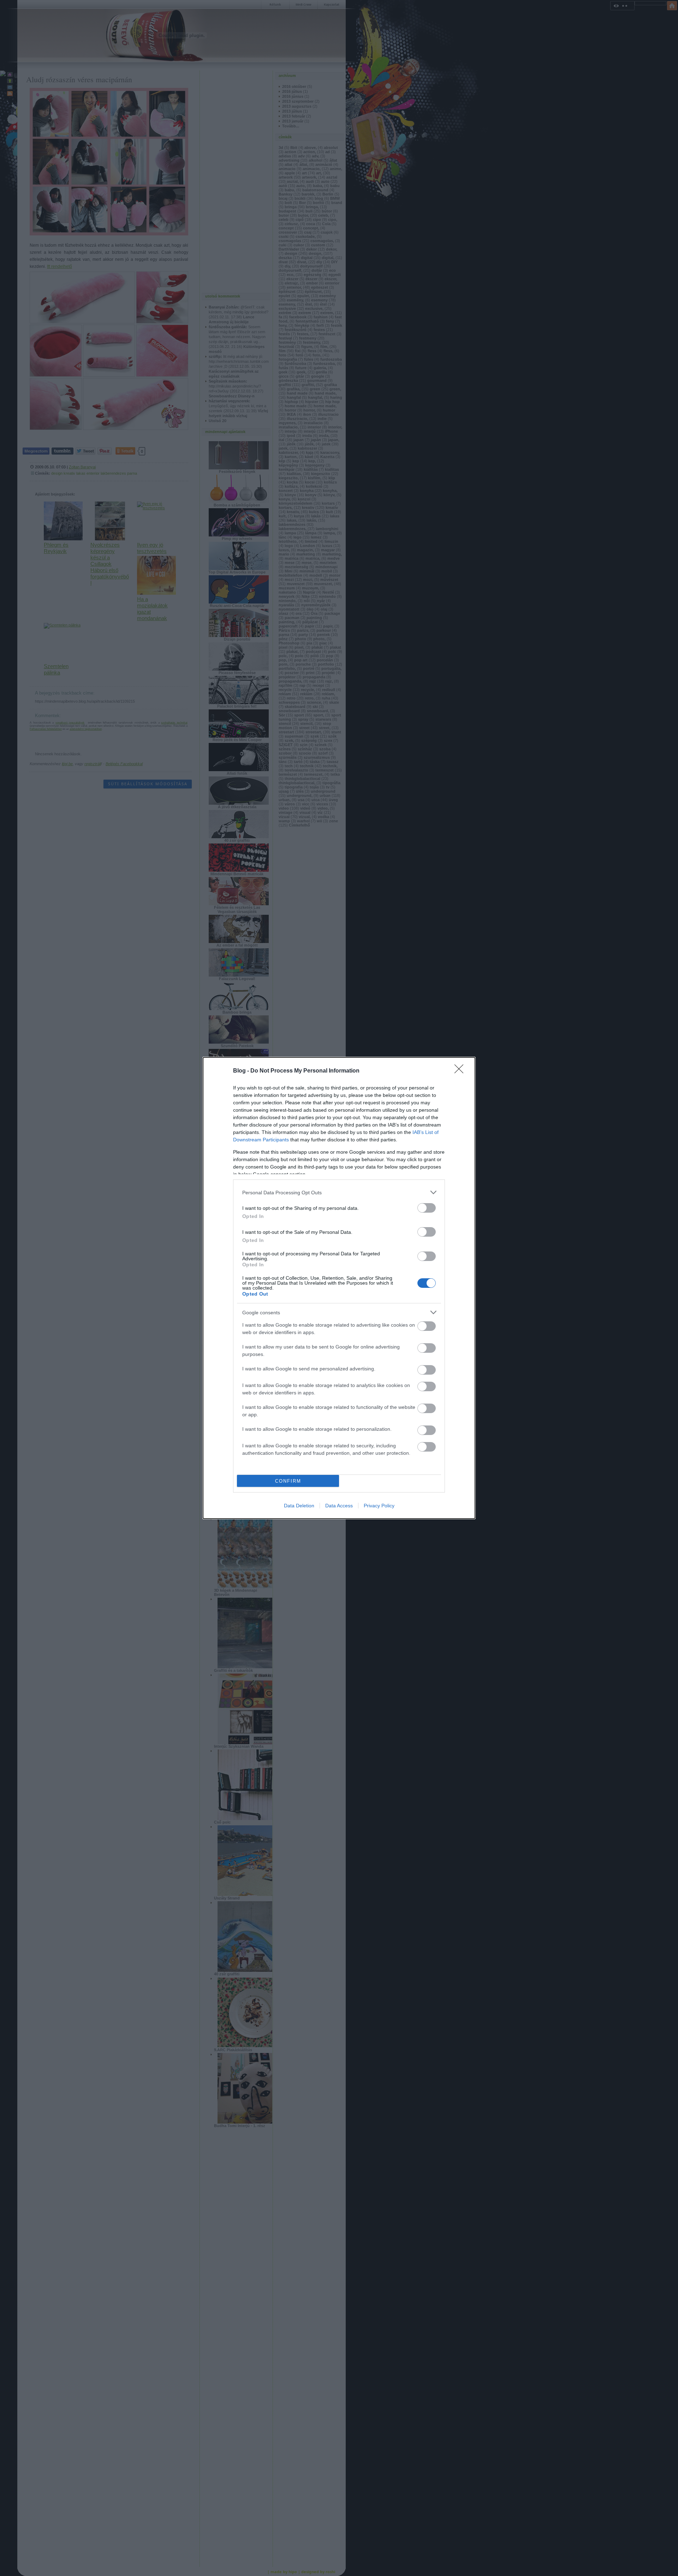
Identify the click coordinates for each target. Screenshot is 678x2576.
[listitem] (339, 1192)
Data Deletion (299, 1506)
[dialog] (339, 1288)
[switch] (427, 1208)
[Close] (461, 1071)
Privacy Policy (379, 1506)
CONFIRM (288, 1481)
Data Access (339, 1506)
